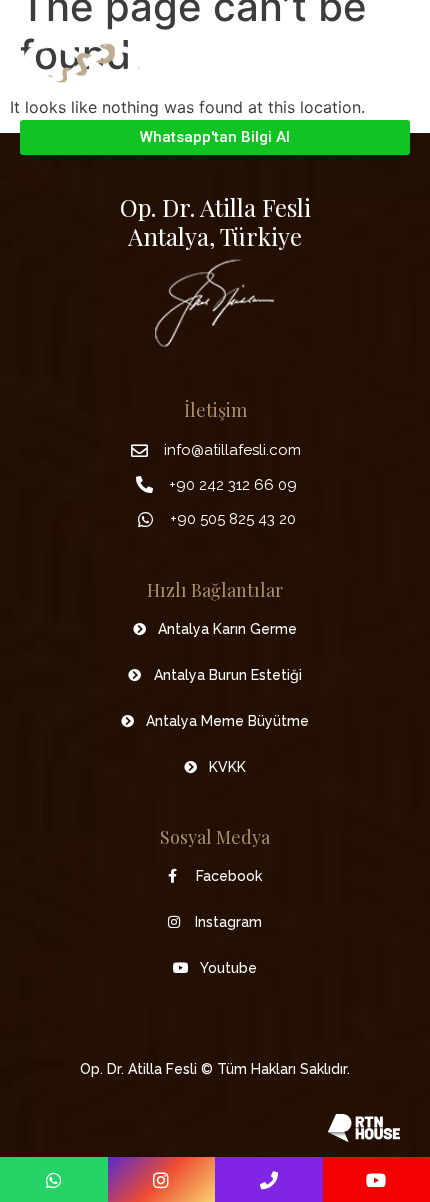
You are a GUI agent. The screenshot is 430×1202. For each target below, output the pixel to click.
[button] (395, 62)
